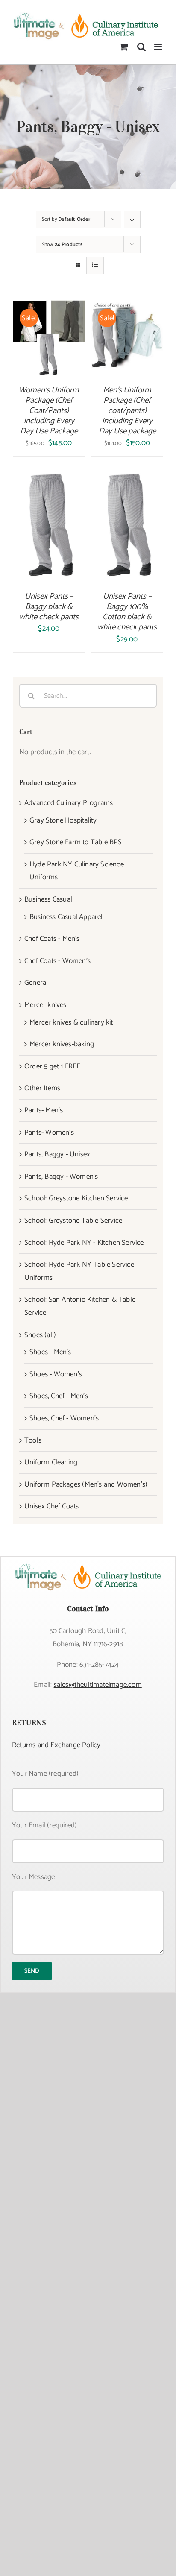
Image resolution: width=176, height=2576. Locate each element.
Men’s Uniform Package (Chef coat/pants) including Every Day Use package (127, 411)
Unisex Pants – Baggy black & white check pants (49, 607)
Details (55, 347)
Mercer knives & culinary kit (71, 1022)
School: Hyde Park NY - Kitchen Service (84, 1243)
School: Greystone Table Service (73, 1221)
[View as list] (95, 265)
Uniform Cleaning (51, 1462)
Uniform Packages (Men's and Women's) (86, 1484)
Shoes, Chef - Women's (64, 1418)
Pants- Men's (44, 1110)
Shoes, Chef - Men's (59, 1396)
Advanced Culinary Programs (69, 803)
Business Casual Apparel (66, 917)
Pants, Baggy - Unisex (57, 1154)
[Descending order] (132, 219)
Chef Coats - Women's (57, 961)
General (36, 983)
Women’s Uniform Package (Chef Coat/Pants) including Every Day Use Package (49, 411)
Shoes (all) (40, 1335)
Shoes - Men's (50, 1352)
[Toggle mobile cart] (124, 47)
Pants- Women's (49, 1133)
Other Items (42, 1088)
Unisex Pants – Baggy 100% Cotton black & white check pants (127, 612)
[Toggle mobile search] (141, 47)
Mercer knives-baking (62, 1044)
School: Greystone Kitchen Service (76, 1198)
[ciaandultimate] (88, 1565)
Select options (49, 335)
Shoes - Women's (56, 1374)
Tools (33, 1440)
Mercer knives (45, 1005)
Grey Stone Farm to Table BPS (76, 842)
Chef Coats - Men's (52, 939)
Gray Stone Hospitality (63, 820)
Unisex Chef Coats (51, 1506)
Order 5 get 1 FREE (53, 1066)
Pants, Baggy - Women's (61, 1177)
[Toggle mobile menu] (159, 47)
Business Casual (48, 899)
